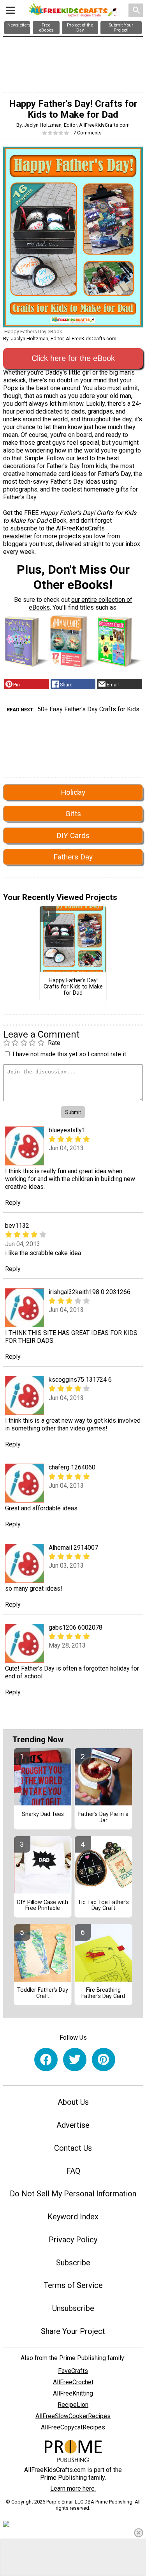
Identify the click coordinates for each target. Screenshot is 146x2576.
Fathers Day (73, 857)
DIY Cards (73, 835)
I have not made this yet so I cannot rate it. (70, 1054)
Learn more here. (73, 2488)
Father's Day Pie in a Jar (103, 1818)
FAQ (73, 2171)
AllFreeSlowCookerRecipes (73, 2416)
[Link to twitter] (75, 2060)
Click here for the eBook (73, 358)
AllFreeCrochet (73, 2382)
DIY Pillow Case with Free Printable (43, 1906)
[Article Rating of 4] (56, 133)
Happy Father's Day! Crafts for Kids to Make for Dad (73, 987)
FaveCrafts (73, 2371)
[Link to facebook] (46, 2060)
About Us (73, 2102)
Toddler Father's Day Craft (43, 1993)
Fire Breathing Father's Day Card (103, 1993)
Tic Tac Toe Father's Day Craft (103, 1906)
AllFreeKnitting (73, 2393)
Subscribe (73, 2263)
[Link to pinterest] (104, 2060)
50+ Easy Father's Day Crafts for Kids (88, 709)
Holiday (73, 792)
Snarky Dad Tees (43, 1814)
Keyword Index (73, 2217)
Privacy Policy (73, 2240)
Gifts (73, 814)
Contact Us (73, 2148)
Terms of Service (73, 2285)
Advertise (73, 2125)
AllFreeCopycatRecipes (73, 2427)
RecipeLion (73, 2405)
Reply (13, 1203)
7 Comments (87, 133)
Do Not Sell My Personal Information (73, 2194)
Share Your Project (73, 2331)
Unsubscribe (73, 2308)
